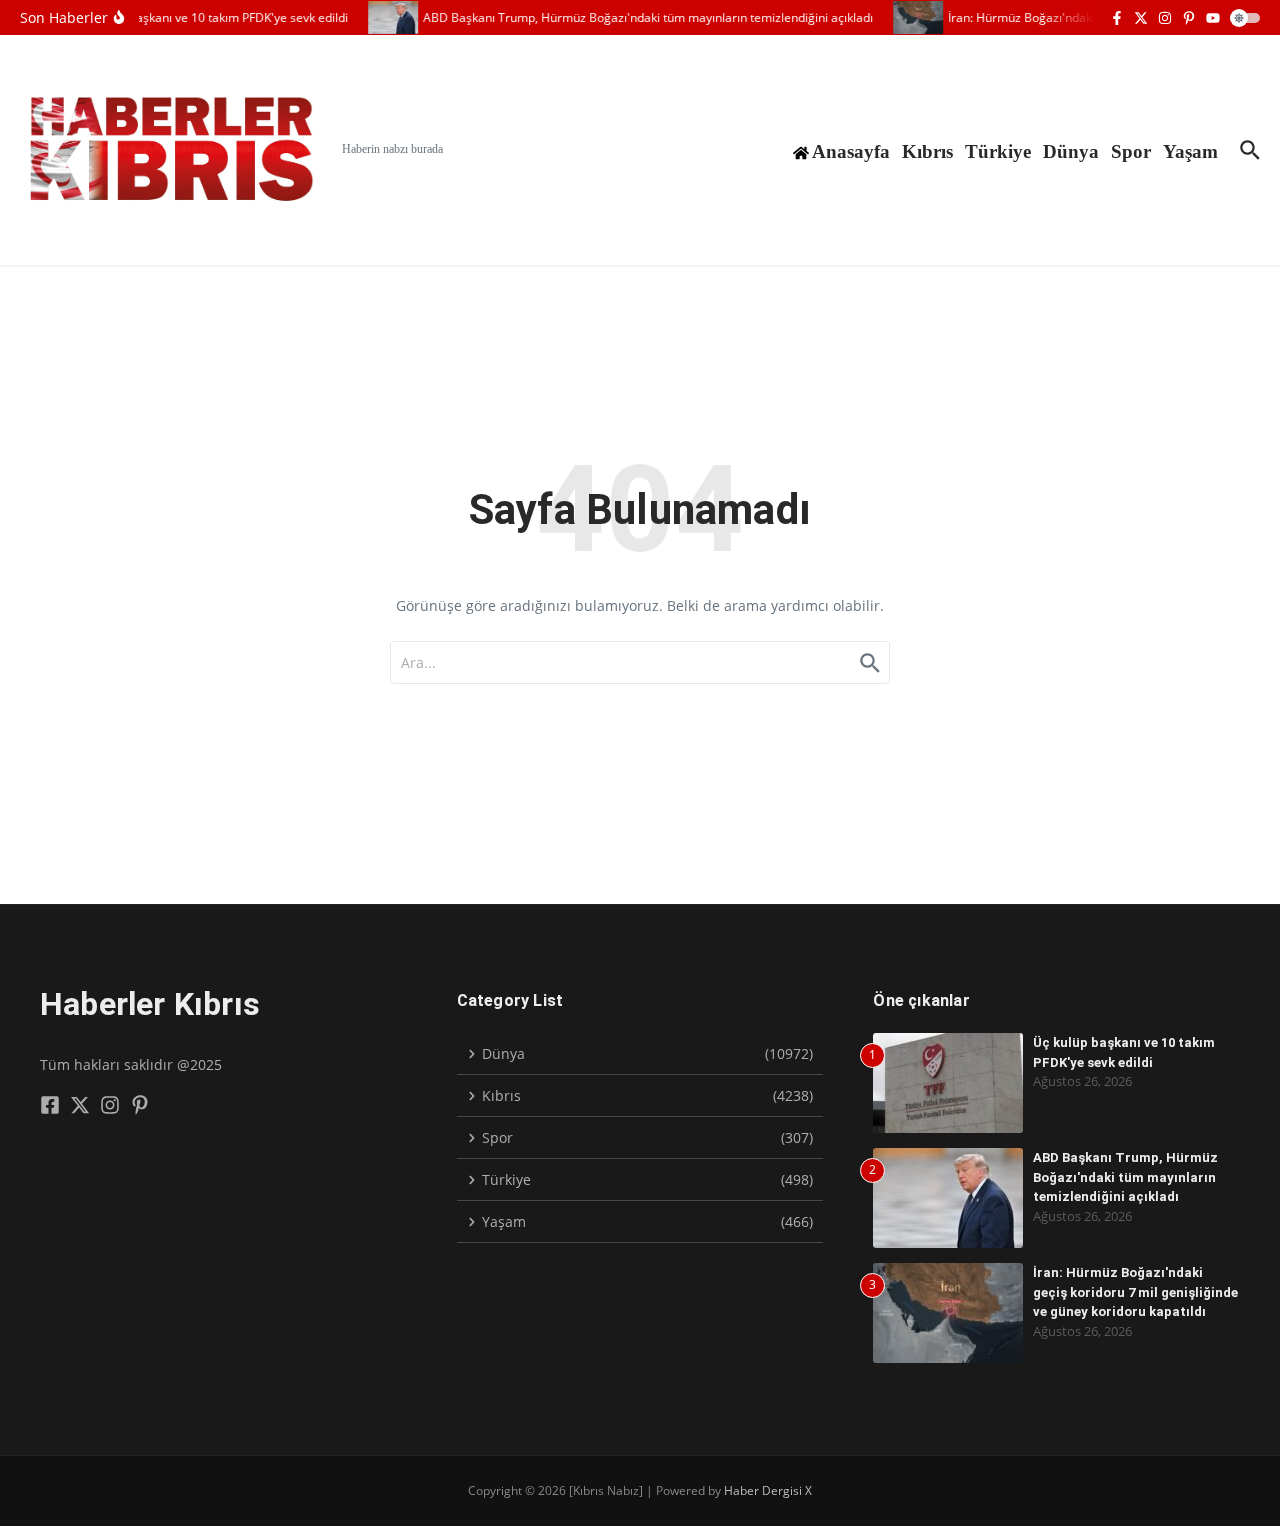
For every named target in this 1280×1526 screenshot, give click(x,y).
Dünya (1071, 151)
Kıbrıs (927, 151)
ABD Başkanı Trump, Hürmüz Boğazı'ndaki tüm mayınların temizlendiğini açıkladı (1125, 1177)
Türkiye (998, 151)
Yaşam (1190, 151)
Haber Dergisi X (768, 1490)
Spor (1131, 151)
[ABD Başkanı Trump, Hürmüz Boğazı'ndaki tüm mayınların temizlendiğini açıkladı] (385, 17)
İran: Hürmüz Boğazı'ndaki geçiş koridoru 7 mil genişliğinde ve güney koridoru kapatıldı (1135, 1292)
